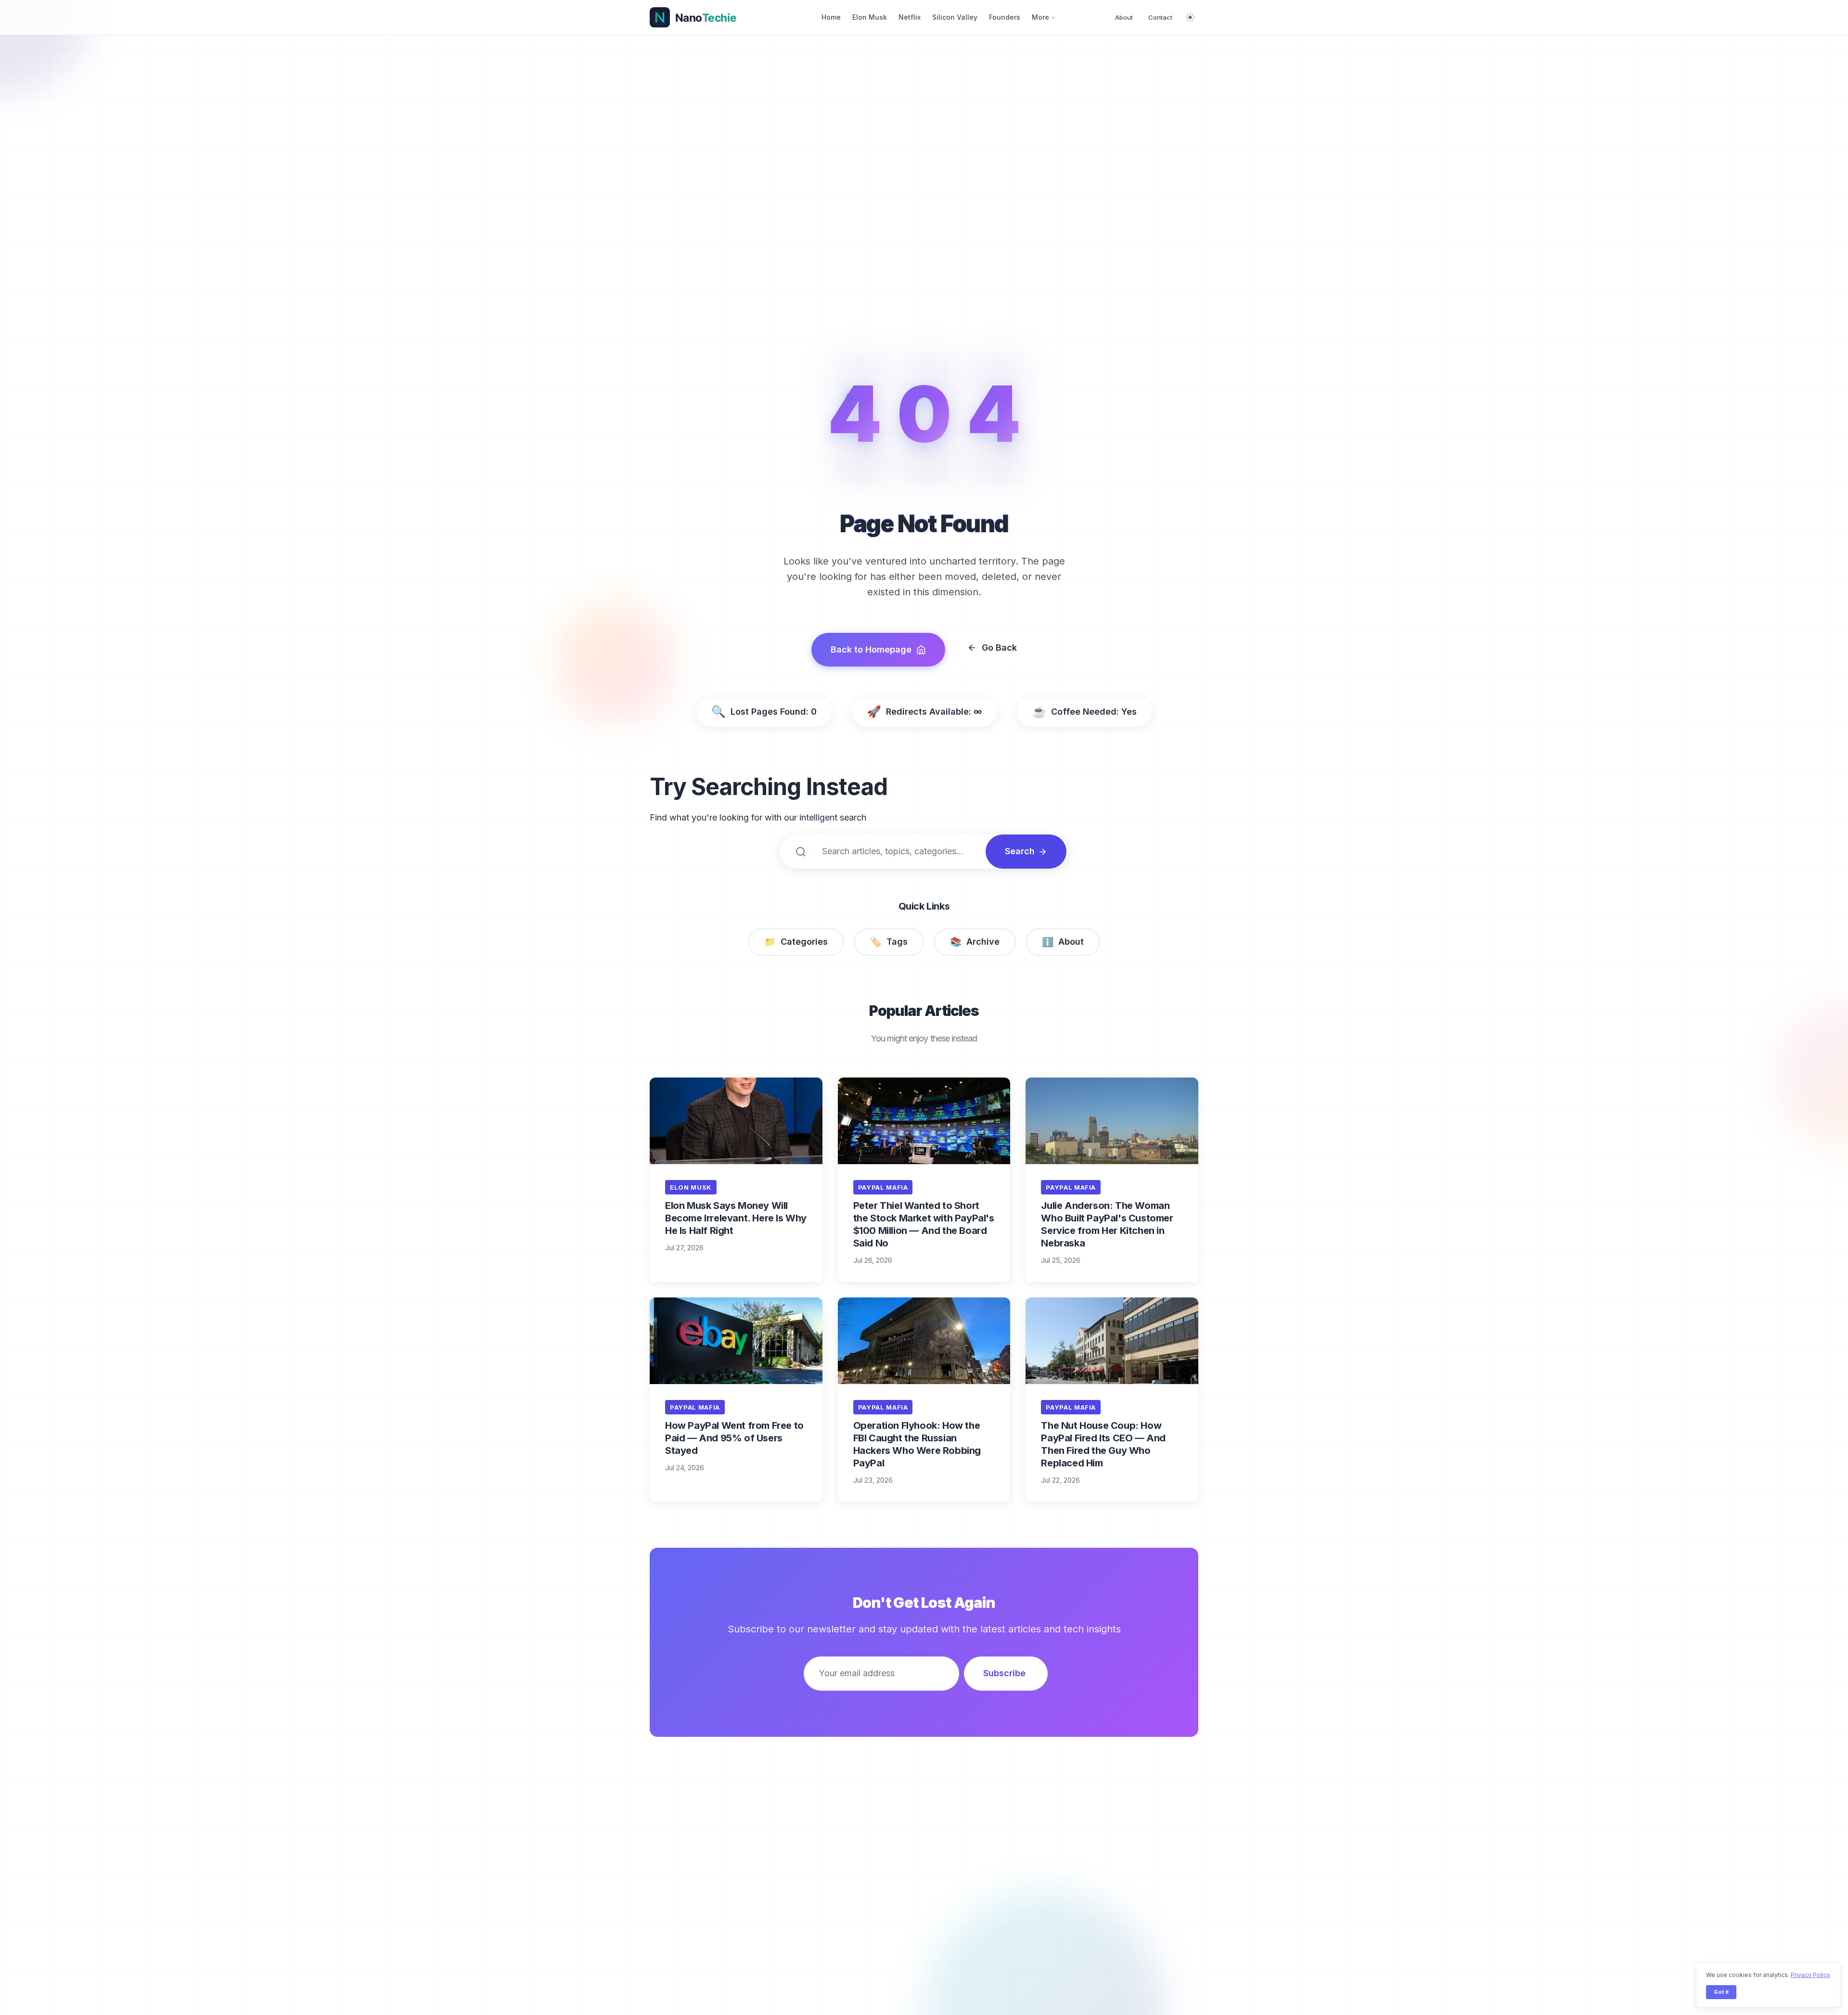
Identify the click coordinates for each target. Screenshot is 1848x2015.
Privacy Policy (1810, 1975)
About (1124, 17)
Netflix (910, 17)
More (1040, 17)
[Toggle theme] (1190, 17)
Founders (1005, 17)
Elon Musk (870, 17)
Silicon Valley (955, 17)
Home (831, 17)
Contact (1160, 17)
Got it (1721, 1992)
